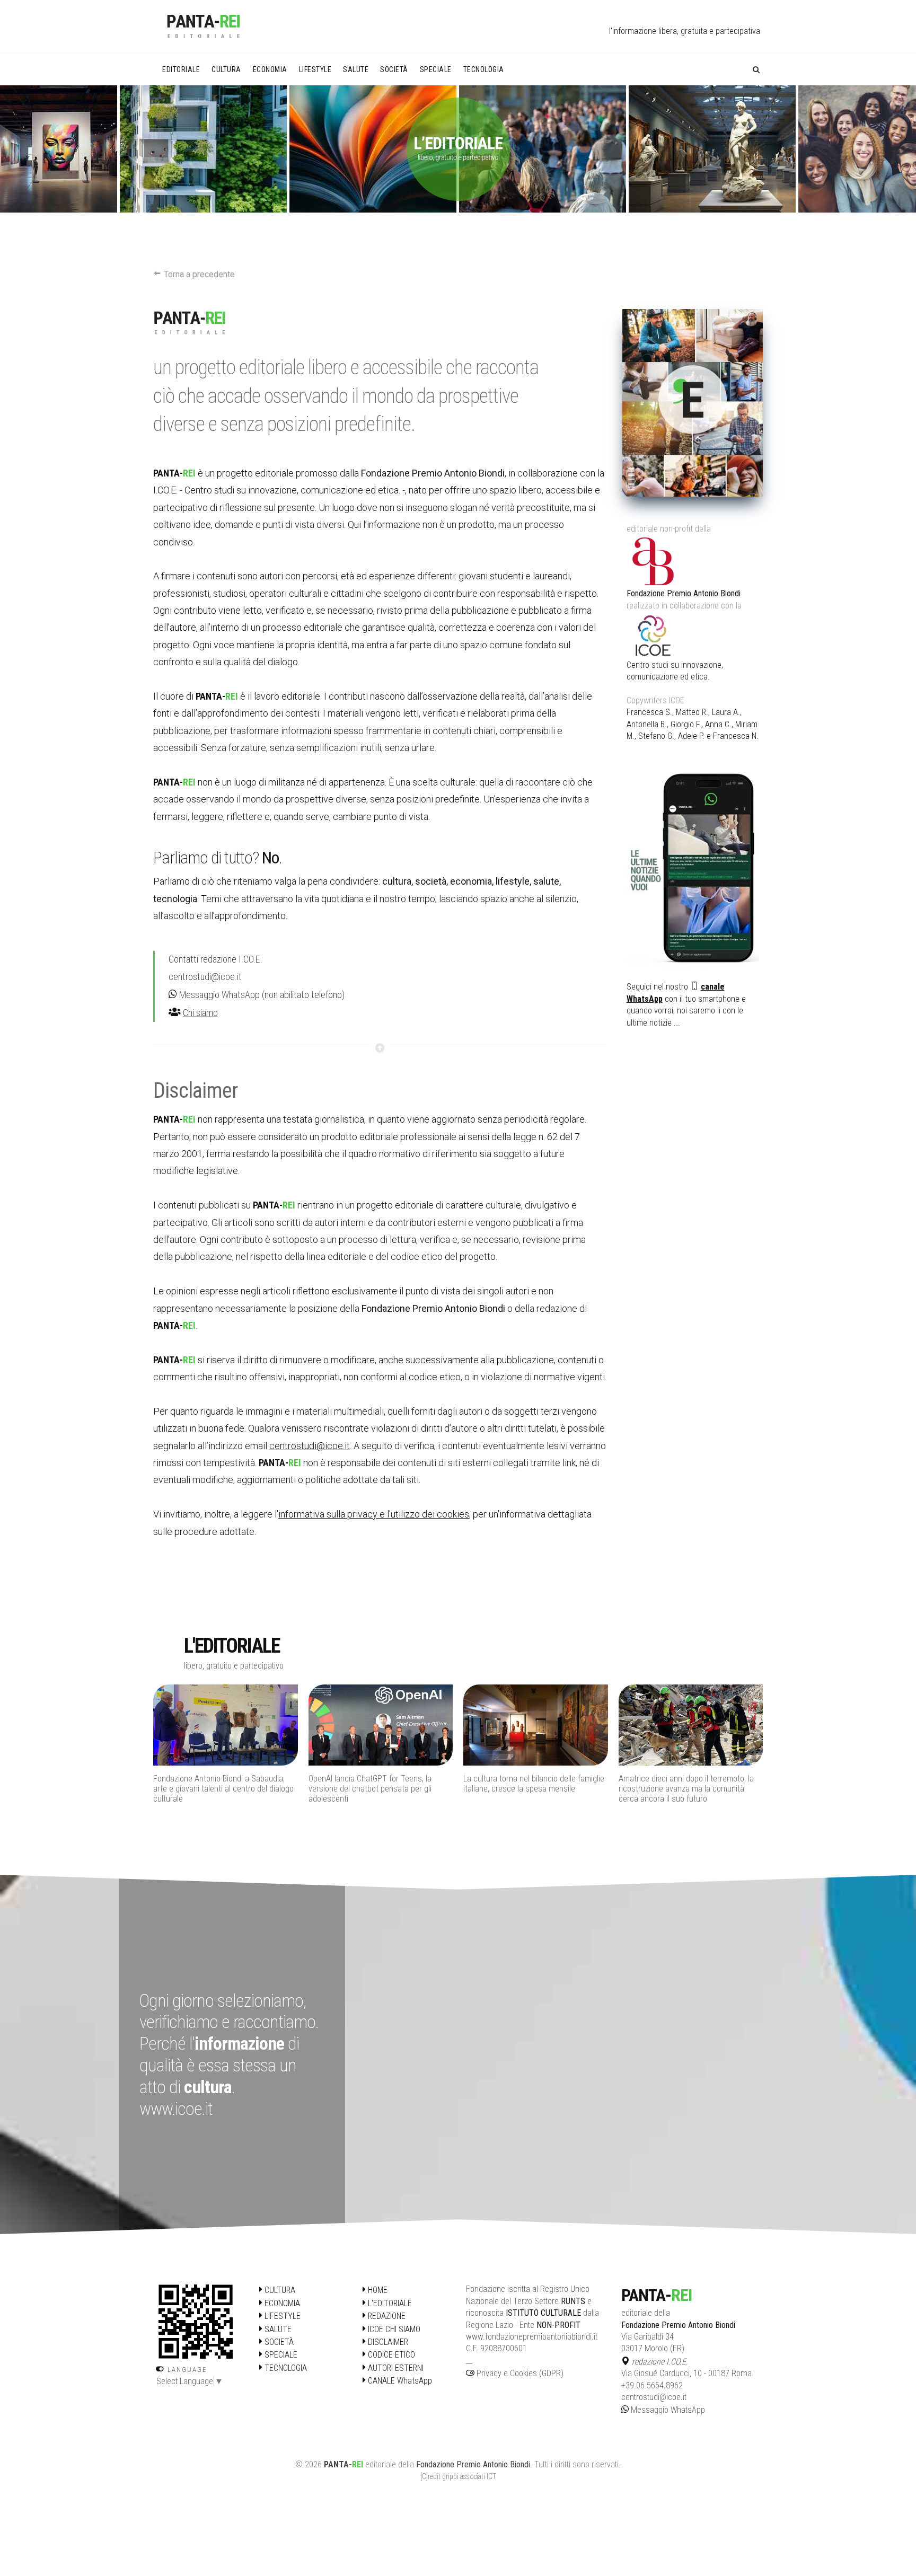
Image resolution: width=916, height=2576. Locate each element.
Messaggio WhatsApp (218, 995)
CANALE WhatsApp (399, 2381)
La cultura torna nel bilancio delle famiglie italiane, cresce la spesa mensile (379, 1784)
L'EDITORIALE (389, 2303)
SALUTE (277, 2329)
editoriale (381, 2464)
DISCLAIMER (387, 2342)
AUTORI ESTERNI (395, 2368)
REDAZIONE (386, 2316)
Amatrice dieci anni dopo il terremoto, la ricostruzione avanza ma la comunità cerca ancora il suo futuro (531, 1789)
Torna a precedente (198, 274)
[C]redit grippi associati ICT (458, 2476)
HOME (377, 2290)
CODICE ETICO (390, 2355)
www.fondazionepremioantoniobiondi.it (532, 2337)
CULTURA (279, 2290)
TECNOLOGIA (285, 2368)
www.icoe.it (176, 2109)
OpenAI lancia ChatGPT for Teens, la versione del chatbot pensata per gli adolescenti (215, 1789)
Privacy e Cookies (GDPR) (519, 2373)
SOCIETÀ (278, 2342)
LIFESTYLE (281, 2316)
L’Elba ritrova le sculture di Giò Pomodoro (688, 1779)
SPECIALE (280, 2355)
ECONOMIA (281, 2303)
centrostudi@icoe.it (205, 977)
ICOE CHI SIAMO (393, 2329)
